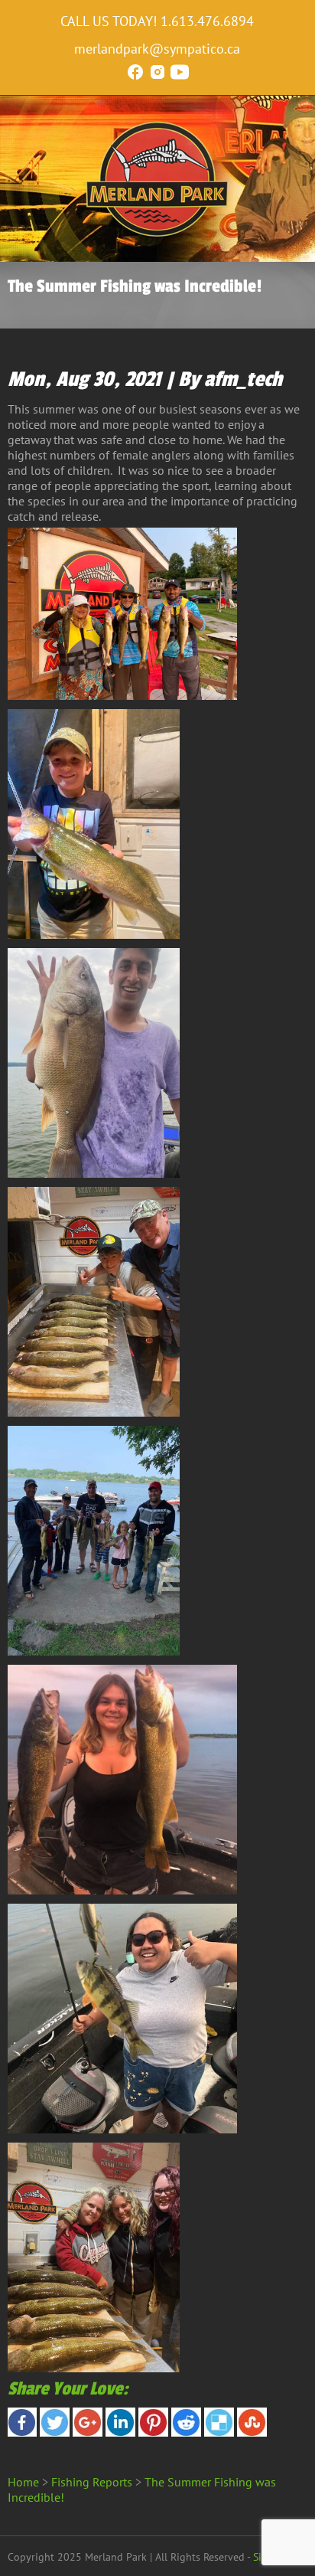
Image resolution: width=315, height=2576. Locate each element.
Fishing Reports (92, 2482)
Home (23, 2482)
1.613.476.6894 (207, 21)
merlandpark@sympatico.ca (157, 49)
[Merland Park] (157, 234)
